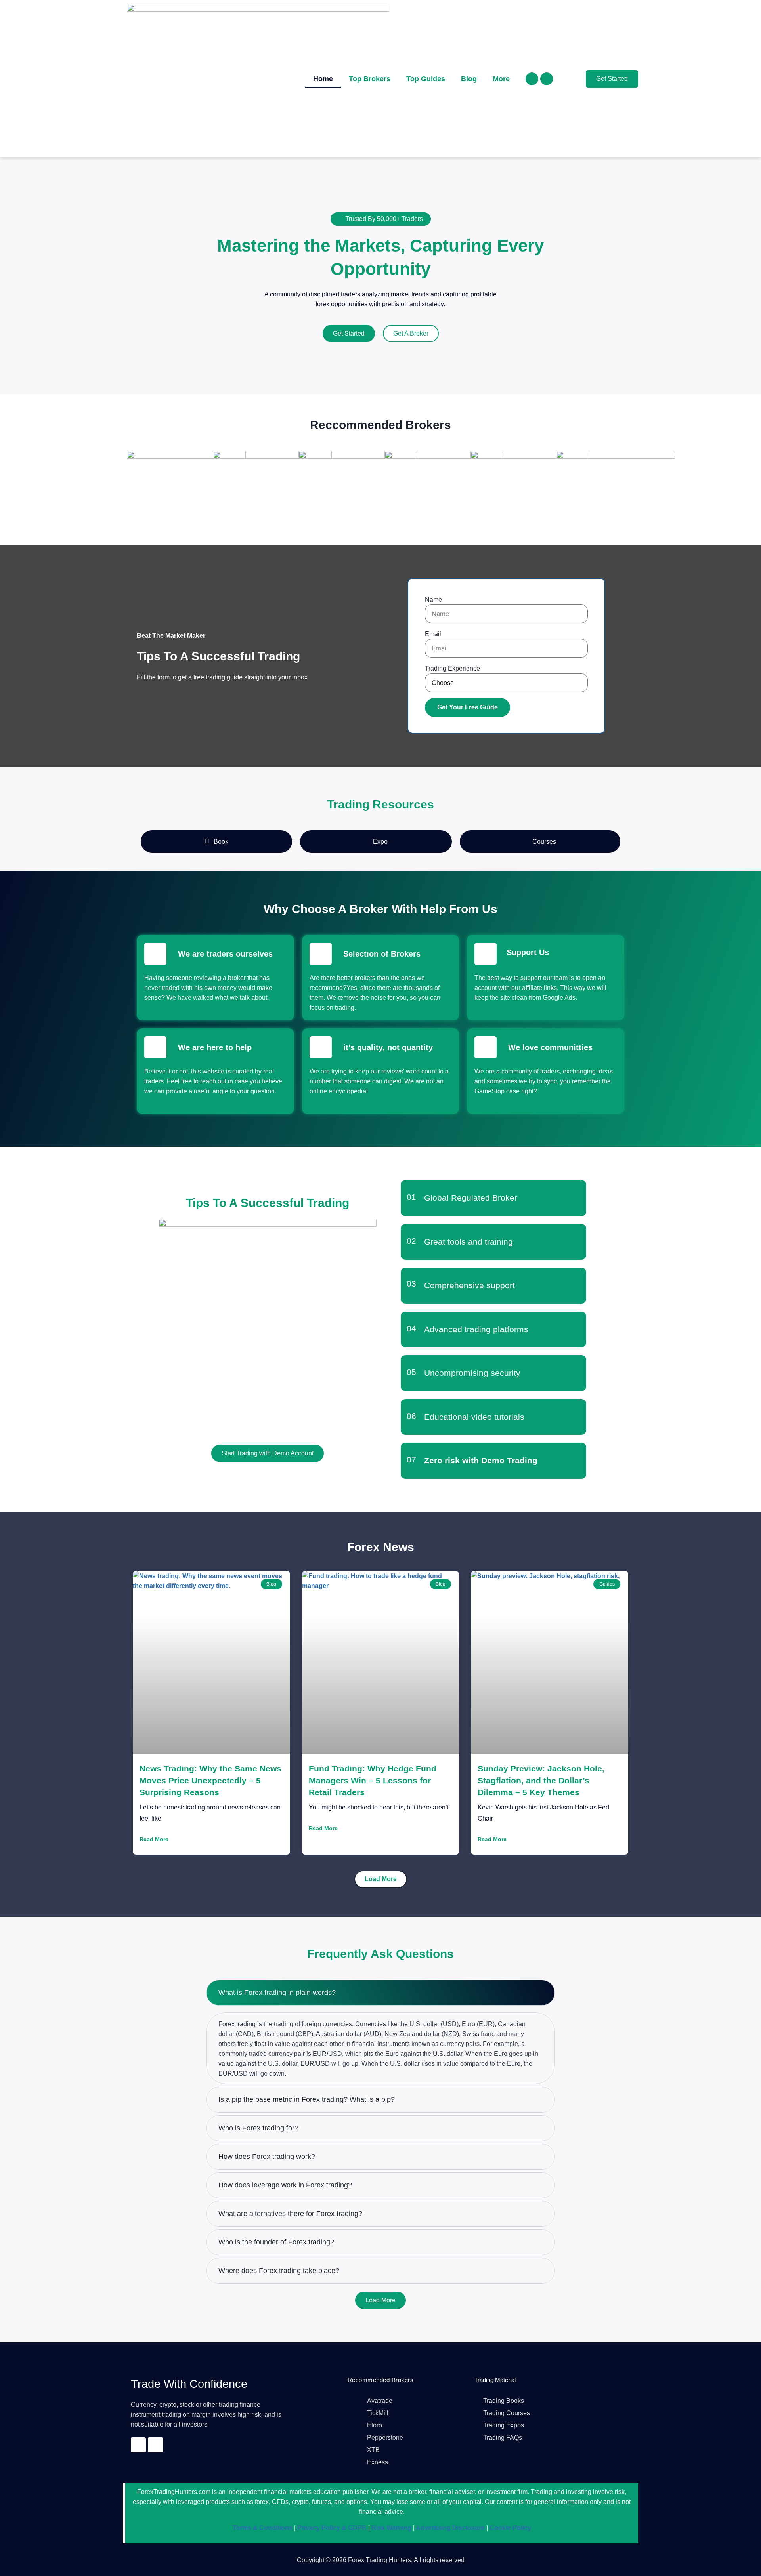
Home (323, 79)
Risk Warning (391, 2528)
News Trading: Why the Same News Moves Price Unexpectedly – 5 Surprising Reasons (210, 1780)
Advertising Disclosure (450, 2528)
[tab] (216, 842)
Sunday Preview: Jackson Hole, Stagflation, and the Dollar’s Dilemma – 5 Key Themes (541, 1780)
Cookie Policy (510, 2528)
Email (433, 634)
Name (433, 600)
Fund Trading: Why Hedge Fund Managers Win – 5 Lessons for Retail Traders (373, 1780)
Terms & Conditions (263, 2528)
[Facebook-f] (532, 79)
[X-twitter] (547, 79)
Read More (154, 1839)
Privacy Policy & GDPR (331, 2528)
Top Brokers (370, 79)
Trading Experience (452, 668)
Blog (469, 79)
